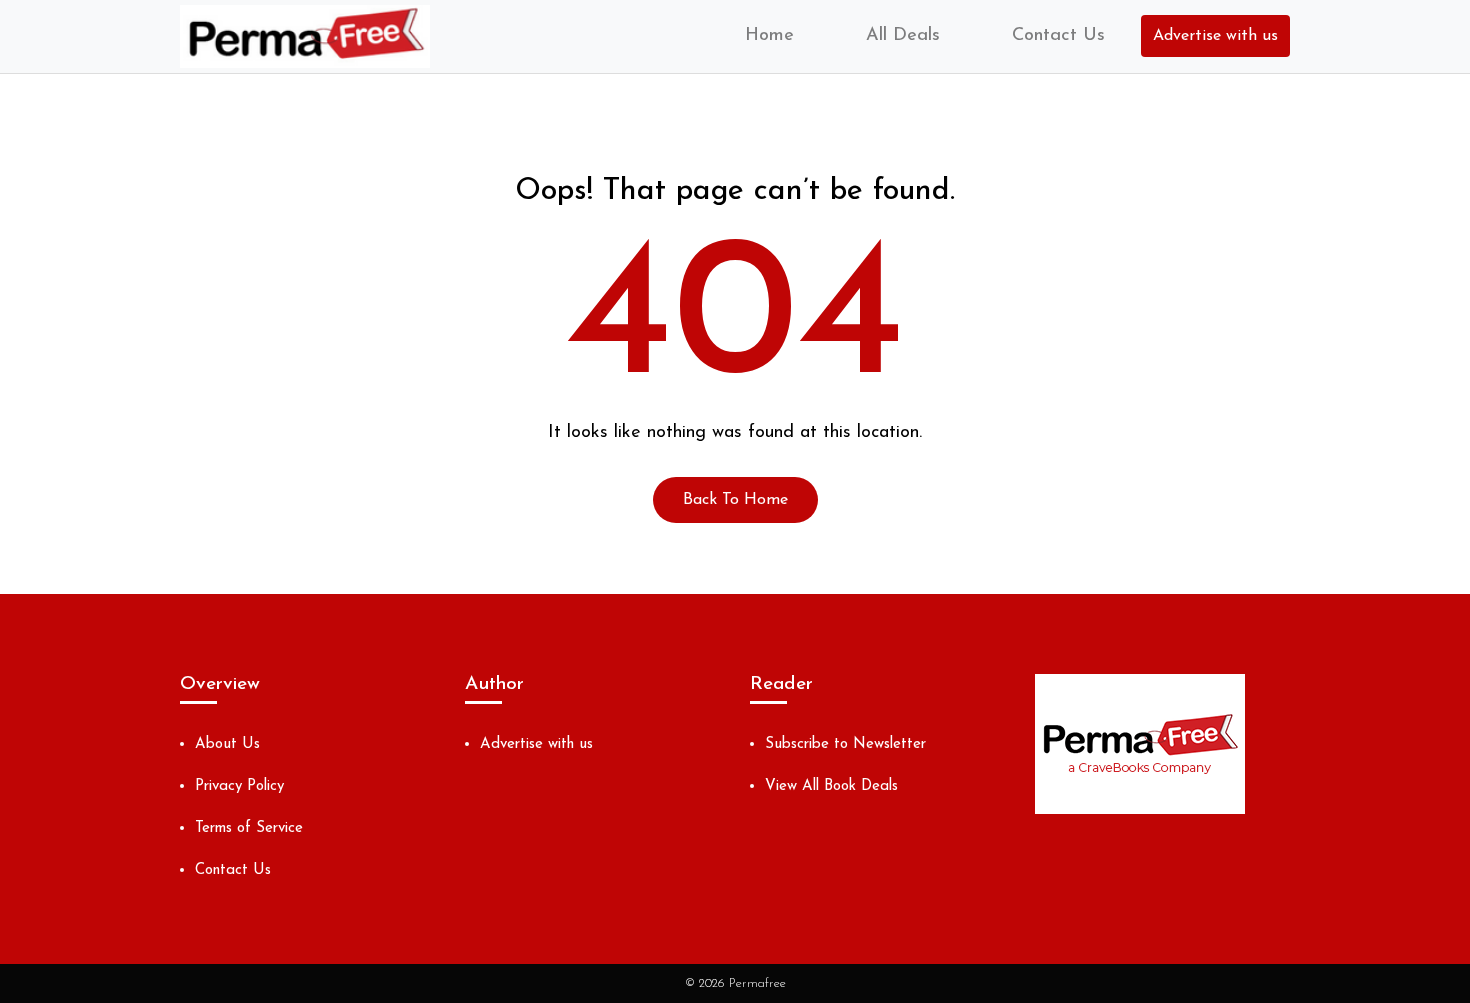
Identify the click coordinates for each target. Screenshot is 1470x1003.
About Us (227, 744)
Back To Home (735, 500)
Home (769, 36)
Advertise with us (1215, 36)
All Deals (903, 36)
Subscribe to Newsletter (845, 744)
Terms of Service (249, 828)
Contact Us (1058, 36)
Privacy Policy (239, 786)
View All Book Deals (831, 786)
